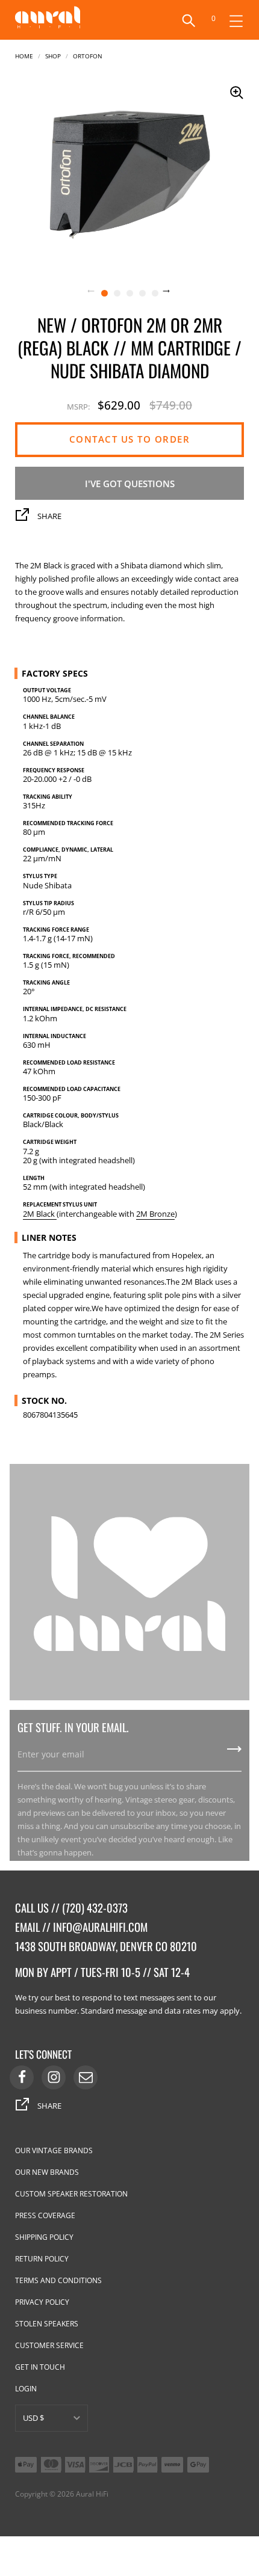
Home (24, 55)
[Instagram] (54, 2077)
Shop (53, 55)
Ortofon (88, 55)
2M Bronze (155, 1214)
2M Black (40, 1214)
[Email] (86, 2077)
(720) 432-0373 (95, 1907)
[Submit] (234, 1753)
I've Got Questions (130, 484)
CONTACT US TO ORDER (130, 439)
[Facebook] (22, 2077)
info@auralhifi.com (100, 1927)
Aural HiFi (92, 2494)
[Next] (173, 292)
